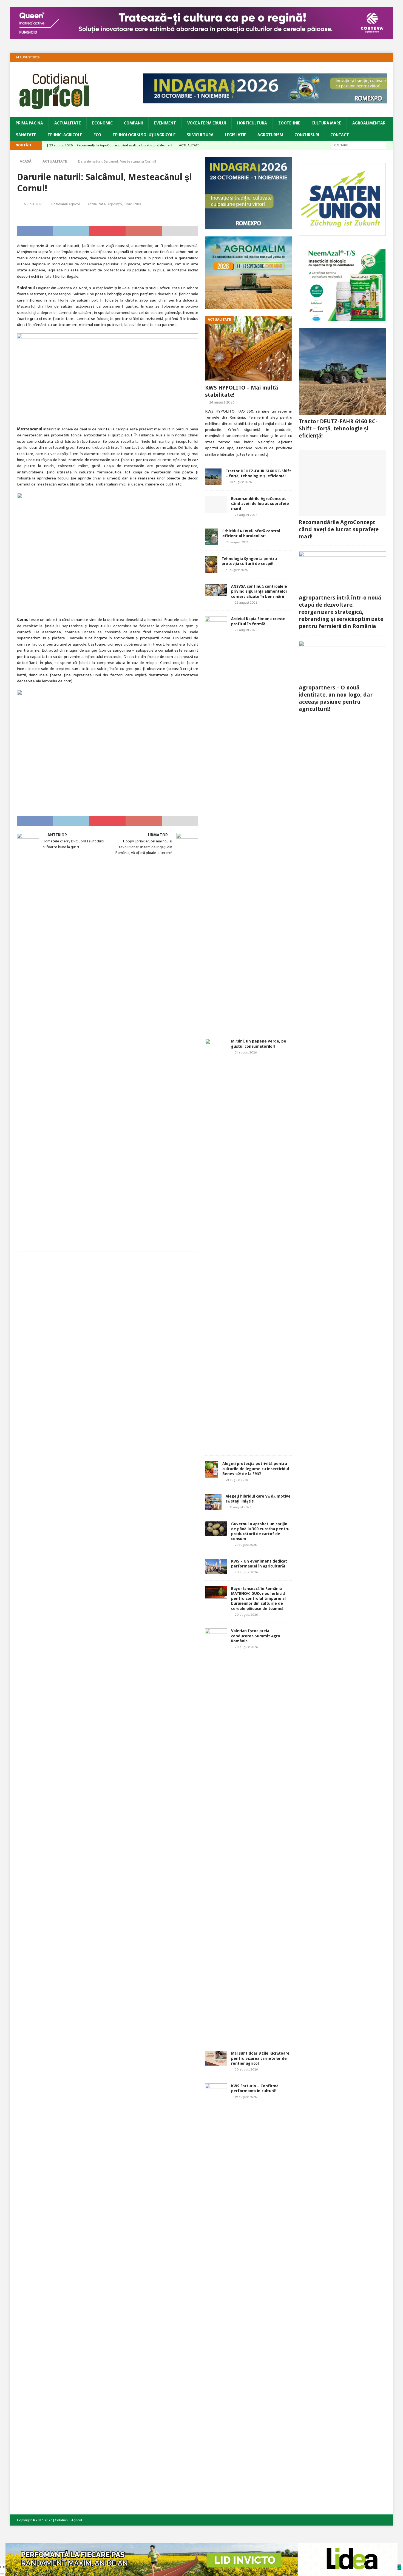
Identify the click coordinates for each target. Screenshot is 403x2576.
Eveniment (165, 123)
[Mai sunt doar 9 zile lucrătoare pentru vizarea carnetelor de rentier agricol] (216, 2058)
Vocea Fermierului (207, 123)
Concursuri (307, 135)
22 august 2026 (246, 603)
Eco (97, 135)
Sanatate (26, 135)
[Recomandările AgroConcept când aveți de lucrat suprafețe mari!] (216, 504)
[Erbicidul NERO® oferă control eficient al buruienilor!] (212, 537)
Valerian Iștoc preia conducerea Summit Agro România (256, 1636)
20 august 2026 (246, 1572)
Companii (133, 123)
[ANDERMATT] (342, 318)
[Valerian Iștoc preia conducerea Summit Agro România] (216, 1834)
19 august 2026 (246, 2097)
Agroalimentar (369, 123)
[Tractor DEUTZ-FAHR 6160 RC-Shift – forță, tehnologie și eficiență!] (213, 477)
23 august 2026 (246, 515)
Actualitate (68, 123)
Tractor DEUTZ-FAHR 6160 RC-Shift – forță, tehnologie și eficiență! (338, 428)
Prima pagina (29, 123)
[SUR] (342, 232)
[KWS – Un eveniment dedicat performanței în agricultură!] (216, 1566)
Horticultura (252, 123)
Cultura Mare (326, 123)
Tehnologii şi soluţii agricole (144, 135)
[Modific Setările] (2, 2574)
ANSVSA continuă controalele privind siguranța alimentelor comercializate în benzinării (259, 591)
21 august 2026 (246, 1052)
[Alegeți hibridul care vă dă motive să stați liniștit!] (213, 1502)
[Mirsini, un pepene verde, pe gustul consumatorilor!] (216, 1244)
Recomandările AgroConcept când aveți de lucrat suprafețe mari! (260, 504)
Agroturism (270, 135)
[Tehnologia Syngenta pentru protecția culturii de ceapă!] (211, 564)
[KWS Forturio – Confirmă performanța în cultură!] (216, 2289)
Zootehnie (289, 123)
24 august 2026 (222, 402)
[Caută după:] (359, 145)
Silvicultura (200, 135)
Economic (102, 123)
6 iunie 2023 (34, 204)
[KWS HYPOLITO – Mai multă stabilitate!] (249, 349)
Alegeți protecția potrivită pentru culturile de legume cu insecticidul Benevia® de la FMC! (256, 1469)
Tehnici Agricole (65, 135)
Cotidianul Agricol (66, 204)
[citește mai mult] (252, 454)
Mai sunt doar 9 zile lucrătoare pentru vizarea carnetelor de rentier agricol (260, 2058)
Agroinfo (115, 204)
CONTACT (340, 135)
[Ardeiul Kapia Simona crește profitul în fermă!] (216, 822)
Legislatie (235, 135)
